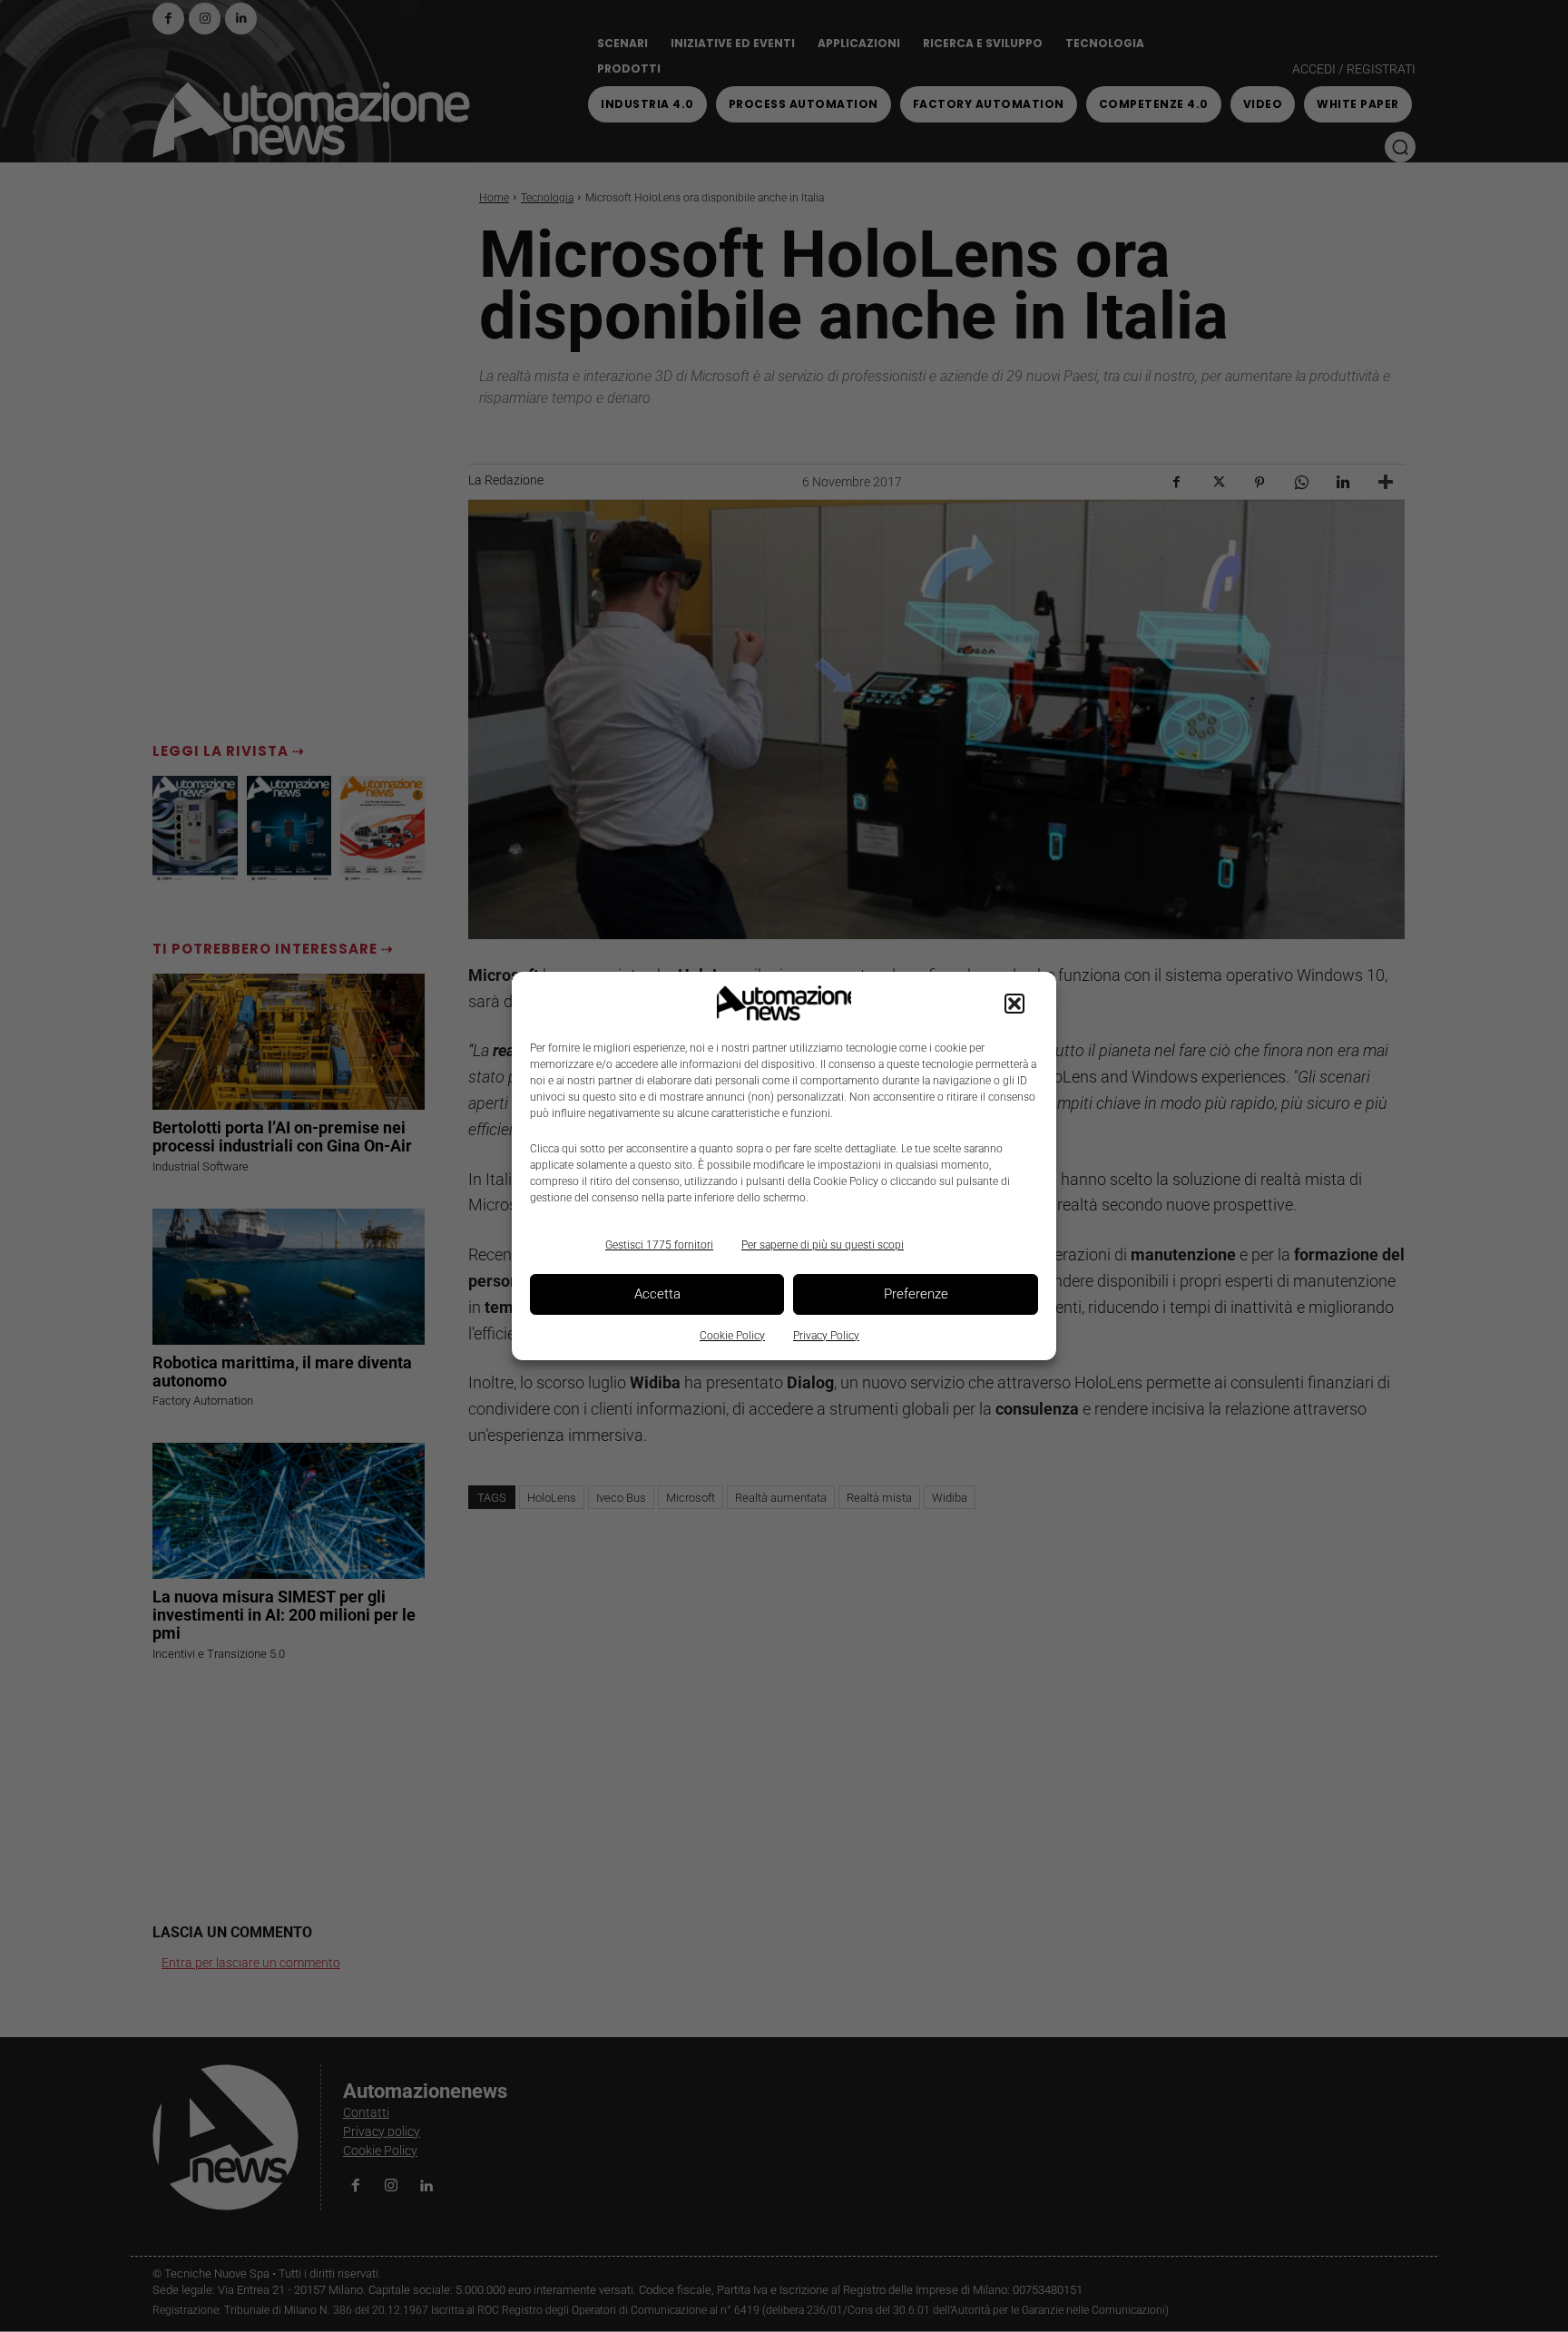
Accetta (657, 1294)
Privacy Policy (826, 1336)
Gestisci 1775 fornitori (659, 1245)
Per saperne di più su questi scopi (823, 1245)
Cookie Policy (732, 1336)
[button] (1014, 1004)
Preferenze (916, 1294)
